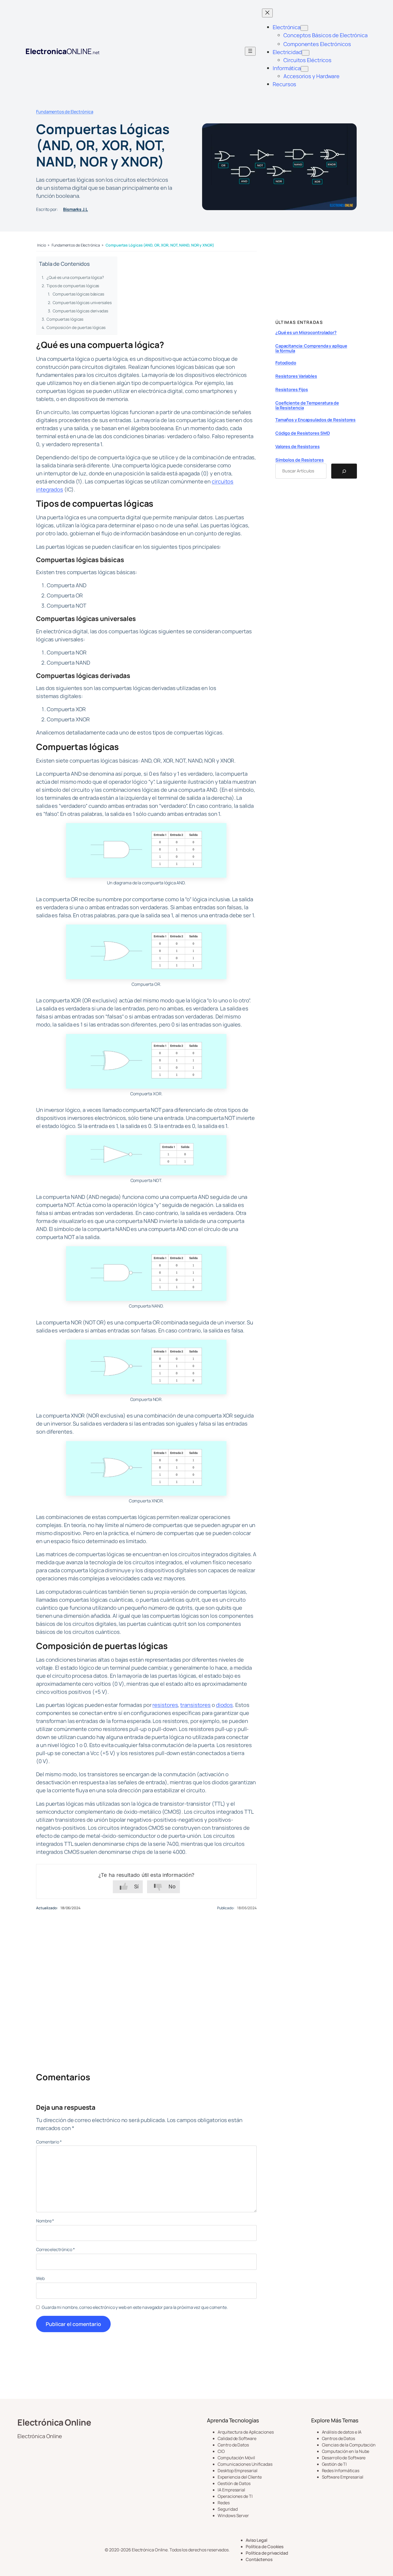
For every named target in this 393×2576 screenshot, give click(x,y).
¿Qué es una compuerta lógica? (75, 277)
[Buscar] (344, 471)
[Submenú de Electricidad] (306, 53)
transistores (195, 1705)
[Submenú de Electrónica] (304, 28)
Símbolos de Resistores (300, 460)
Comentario (49, 2142)
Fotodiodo (286, 363)
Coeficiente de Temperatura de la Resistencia (307, 406)
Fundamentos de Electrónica (65, 112)
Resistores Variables (296, 376)
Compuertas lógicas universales (82, 303)
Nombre (45, 2221)
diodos (224, 1705)
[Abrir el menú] (250, 51)
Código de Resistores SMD (303, 433)
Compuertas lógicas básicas (78, 294)
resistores (165, 1705)
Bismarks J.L (76, 209)
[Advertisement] (146, 1982)
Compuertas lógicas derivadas (80, 311)
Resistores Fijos (292, 390)
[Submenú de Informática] (305, 69)
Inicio (41, 245)
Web (40, 2278)
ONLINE (62, 51)
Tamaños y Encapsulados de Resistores (315, 420)
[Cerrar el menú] (267, 13)
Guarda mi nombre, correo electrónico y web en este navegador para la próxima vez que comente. (135, 2307)
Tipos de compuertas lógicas (73, 286)
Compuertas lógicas (65, 319)
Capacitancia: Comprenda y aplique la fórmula (311, 348)
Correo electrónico (55, 2249)
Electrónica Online (54, 2422)
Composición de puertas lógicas (76, 327)
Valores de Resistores (298, 447)
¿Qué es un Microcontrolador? (306, 333)
